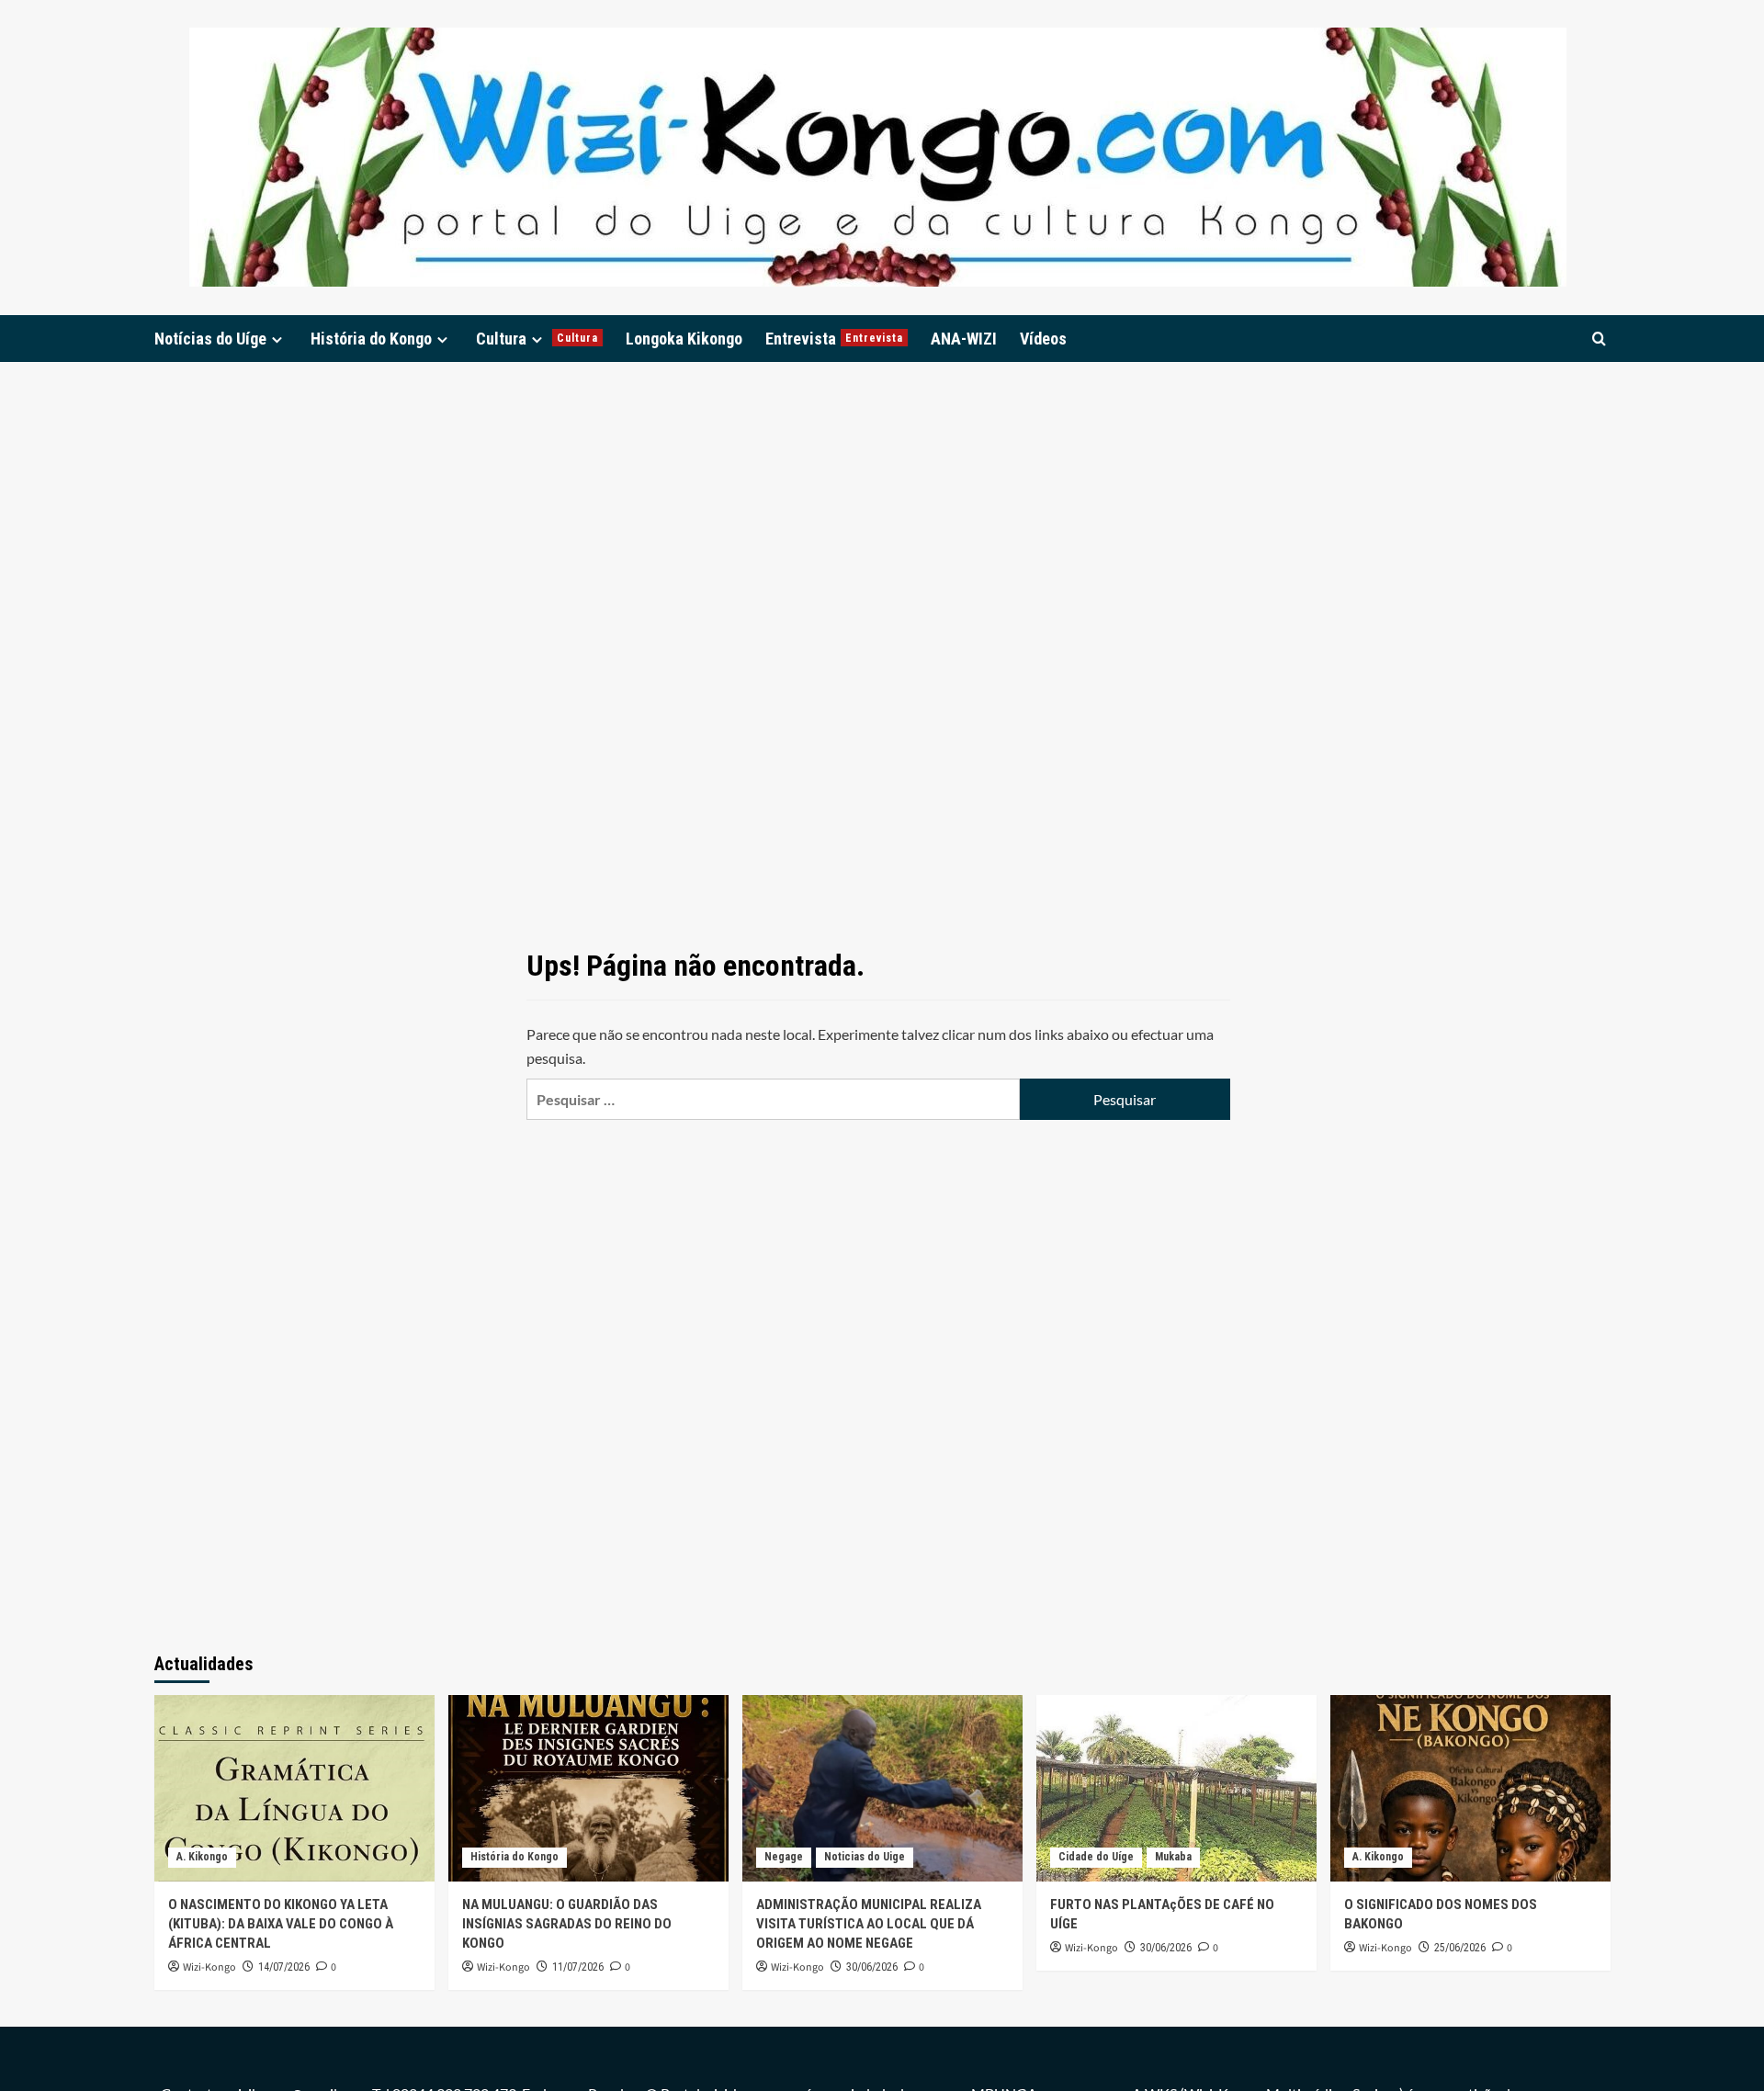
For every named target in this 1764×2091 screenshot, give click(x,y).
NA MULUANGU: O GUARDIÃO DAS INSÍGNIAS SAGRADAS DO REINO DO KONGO (567, 1924)
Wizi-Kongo (209, 1967)
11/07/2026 (578, 1967)
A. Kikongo (202, 1857)
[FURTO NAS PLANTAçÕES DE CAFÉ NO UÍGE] (1176, 1788)
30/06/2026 (872, 1967)
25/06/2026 (1460, 1948)
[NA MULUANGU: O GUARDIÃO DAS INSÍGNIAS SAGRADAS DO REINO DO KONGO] (588, 1788)
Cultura (537, 339)
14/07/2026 (284, 1967)
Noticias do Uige (865, 1857)
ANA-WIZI (964, 339)
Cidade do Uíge (1096, 1857)
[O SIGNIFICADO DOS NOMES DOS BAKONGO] (1470, 1788)
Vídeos (1043, 339)
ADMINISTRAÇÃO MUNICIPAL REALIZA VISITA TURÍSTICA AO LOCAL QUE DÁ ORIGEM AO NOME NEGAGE (869, 1924)
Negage (784, 1857)
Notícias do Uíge (210, 339)
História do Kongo (371, 339)
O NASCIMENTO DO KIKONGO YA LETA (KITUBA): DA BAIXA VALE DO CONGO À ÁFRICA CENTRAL (281, 1924)
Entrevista (834, 339)
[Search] (1599, 339)
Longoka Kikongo (684, 339)
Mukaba (1173, 1857)
